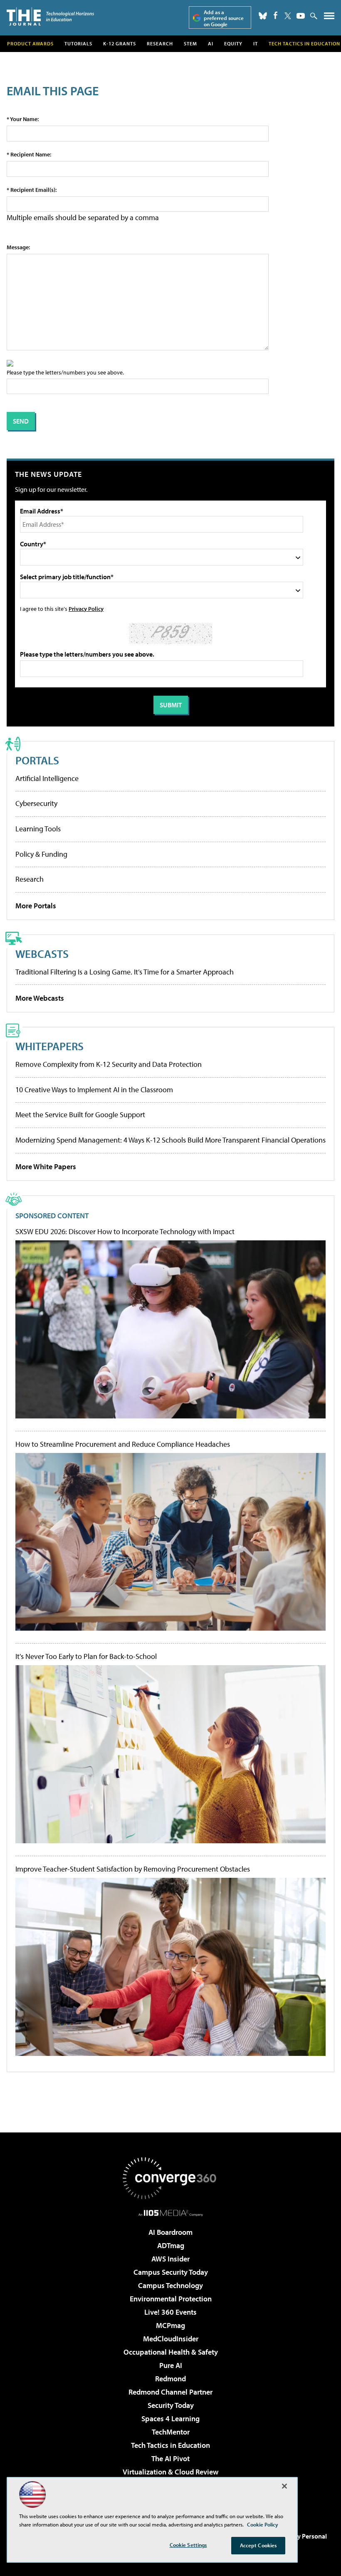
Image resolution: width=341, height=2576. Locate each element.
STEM (190, 43)
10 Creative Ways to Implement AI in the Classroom (94, 1090)
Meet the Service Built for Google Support (80, 1114)
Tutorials (78, 43)
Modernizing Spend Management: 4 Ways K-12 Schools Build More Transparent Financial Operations (170, 1140)
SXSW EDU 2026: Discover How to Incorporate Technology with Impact (125, 1232)
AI (211, 43)
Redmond (170, 2379)
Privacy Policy (86, 609)
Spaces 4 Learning (170, 2419)
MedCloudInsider (171, 2339)
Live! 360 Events (170, 2312)
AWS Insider (170, 2259)
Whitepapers (49, 1046)
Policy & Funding (41, 854)
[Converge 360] (170, 2178)
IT (256, 43)
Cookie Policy (263, 2524)
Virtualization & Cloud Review (170, 2472)
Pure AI (171, 2365)
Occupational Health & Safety (171, 2352)
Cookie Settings (188, 2545)
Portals (37, 760)
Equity (233, 43)
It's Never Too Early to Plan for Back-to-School (86, 1656)
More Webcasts (40, 998)
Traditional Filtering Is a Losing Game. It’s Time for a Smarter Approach (125, 972)
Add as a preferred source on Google (224, 18)
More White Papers (46, 1167)
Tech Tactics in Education (170, 2445)
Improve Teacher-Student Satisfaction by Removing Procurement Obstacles (133, 1869)
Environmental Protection (171, 2299)
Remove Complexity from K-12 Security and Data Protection (109, 1064)
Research (160, 43)
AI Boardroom (170, 2232)
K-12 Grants (120, 43)
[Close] (284, 2486)
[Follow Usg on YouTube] (301, 16)
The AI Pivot (170, 2458)
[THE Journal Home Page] (50, 16)
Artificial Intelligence (47, 778)
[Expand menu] (329, 18)
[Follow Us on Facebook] (276, 15)
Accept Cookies (258, 2545)
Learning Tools (38, 829)
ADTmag (171, 2245)
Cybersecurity (36, 803)
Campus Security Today (171, 2272)
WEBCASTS (42, 953)
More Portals (36, 906)
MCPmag (170, 2325)
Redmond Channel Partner (170, 2392)
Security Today (171, 2405)
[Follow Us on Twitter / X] (288, 16)
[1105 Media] (171, 2213)
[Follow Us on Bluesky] (263, 16)
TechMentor (171, 2432)
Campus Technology (170, 2285)
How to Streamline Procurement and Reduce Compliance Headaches (123, 1444)
